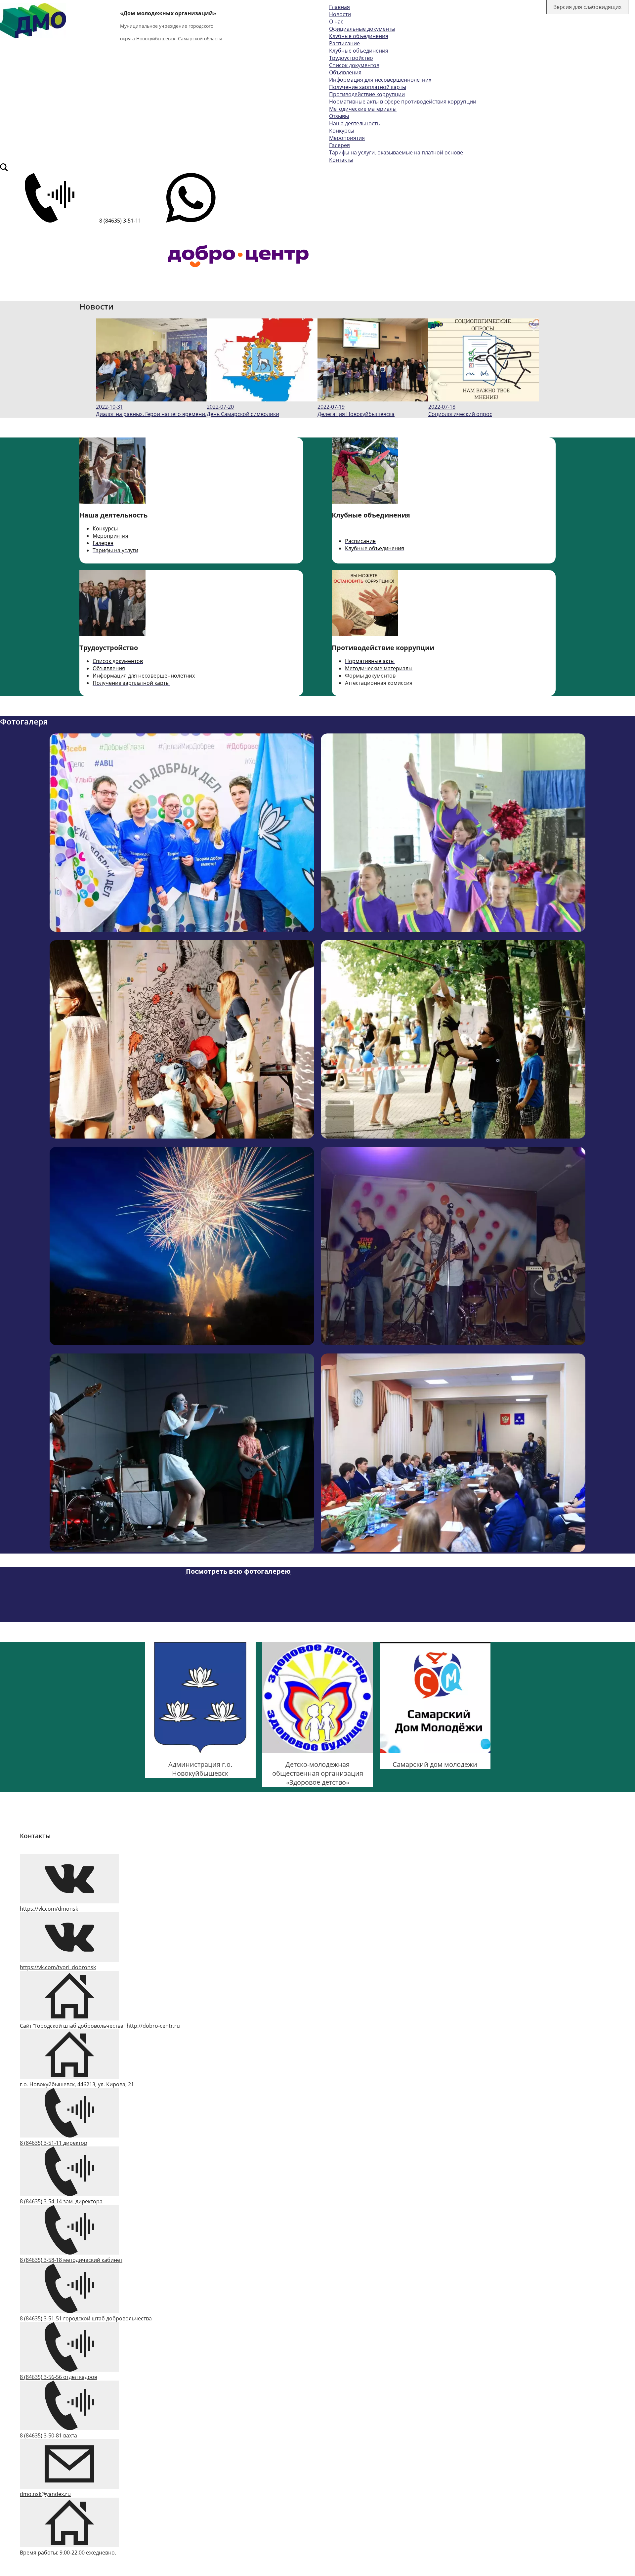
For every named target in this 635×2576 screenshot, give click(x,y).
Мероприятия (347, 138)
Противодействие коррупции (367, 94)
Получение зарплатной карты (368, 87)
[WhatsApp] (191, 221)
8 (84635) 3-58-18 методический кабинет (71, 2260)
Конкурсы (342, 131)
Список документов (354, 65)
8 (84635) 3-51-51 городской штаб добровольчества (86, 2318)
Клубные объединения (359, 36)
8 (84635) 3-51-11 (120, 221)
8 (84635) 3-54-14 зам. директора (61, 2201)
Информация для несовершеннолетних (380, 80)
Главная (339, 7)
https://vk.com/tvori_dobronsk (58, 1967)
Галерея (339, 145)
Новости (340, 14)
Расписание (344, 43)
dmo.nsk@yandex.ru (45, 2494)
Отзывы (339, 116)
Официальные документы (362, 29)
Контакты (341, 160)
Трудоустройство (351, 58)
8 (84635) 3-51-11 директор (54, 2143)
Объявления (345, 72)
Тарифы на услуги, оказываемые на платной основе (396, 152)
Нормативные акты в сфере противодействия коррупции (403, 102)
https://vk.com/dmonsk (49, 1909)
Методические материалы (363, 109)
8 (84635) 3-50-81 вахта (48, 2435)
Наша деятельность (354, 123)
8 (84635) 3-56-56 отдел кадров (59, 2377)
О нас (336, 21)
